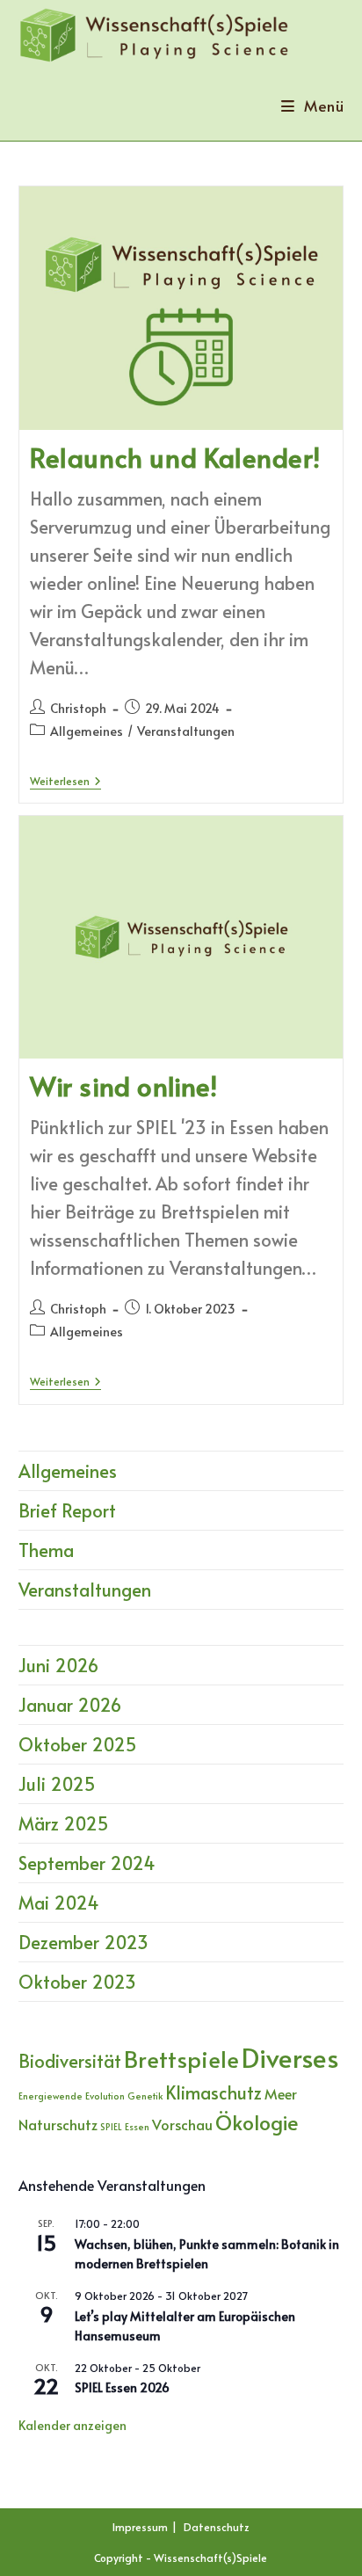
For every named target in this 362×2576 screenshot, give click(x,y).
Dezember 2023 (83, 1942)
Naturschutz (58, 2125)
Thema (46, 1550)
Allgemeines (87, 731)
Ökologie (257, 2122)
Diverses (290, 2057)
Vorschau (182, 2125)
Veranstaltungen (186, 731)
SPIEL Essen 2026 (122, 2387)
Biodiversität (70, 2061)
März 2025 (64, 1823)
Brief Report (67, 1510)
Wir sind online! (124, 1085)
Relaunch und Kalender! (175, 457)
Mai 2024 (59, 1903)
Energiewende (51, 2096)
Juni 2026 (58, 1665)
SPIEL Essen (125, 2126)
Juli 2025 (57, 1784)
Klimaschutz (214, 2092)
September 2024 (87, 1863)
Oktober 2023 (77, 1982)
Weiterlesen (65, 782)
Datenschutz (217, 2527)
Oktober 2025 (78, 1744)
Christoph (78, 708)
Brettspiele (181, 2059)
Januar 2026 (70, 1705)
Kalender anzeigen (72, 2425)
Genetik (145, 2096)
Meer (281, 2094)
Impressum (140, 2527)
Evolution (105, 2096)
